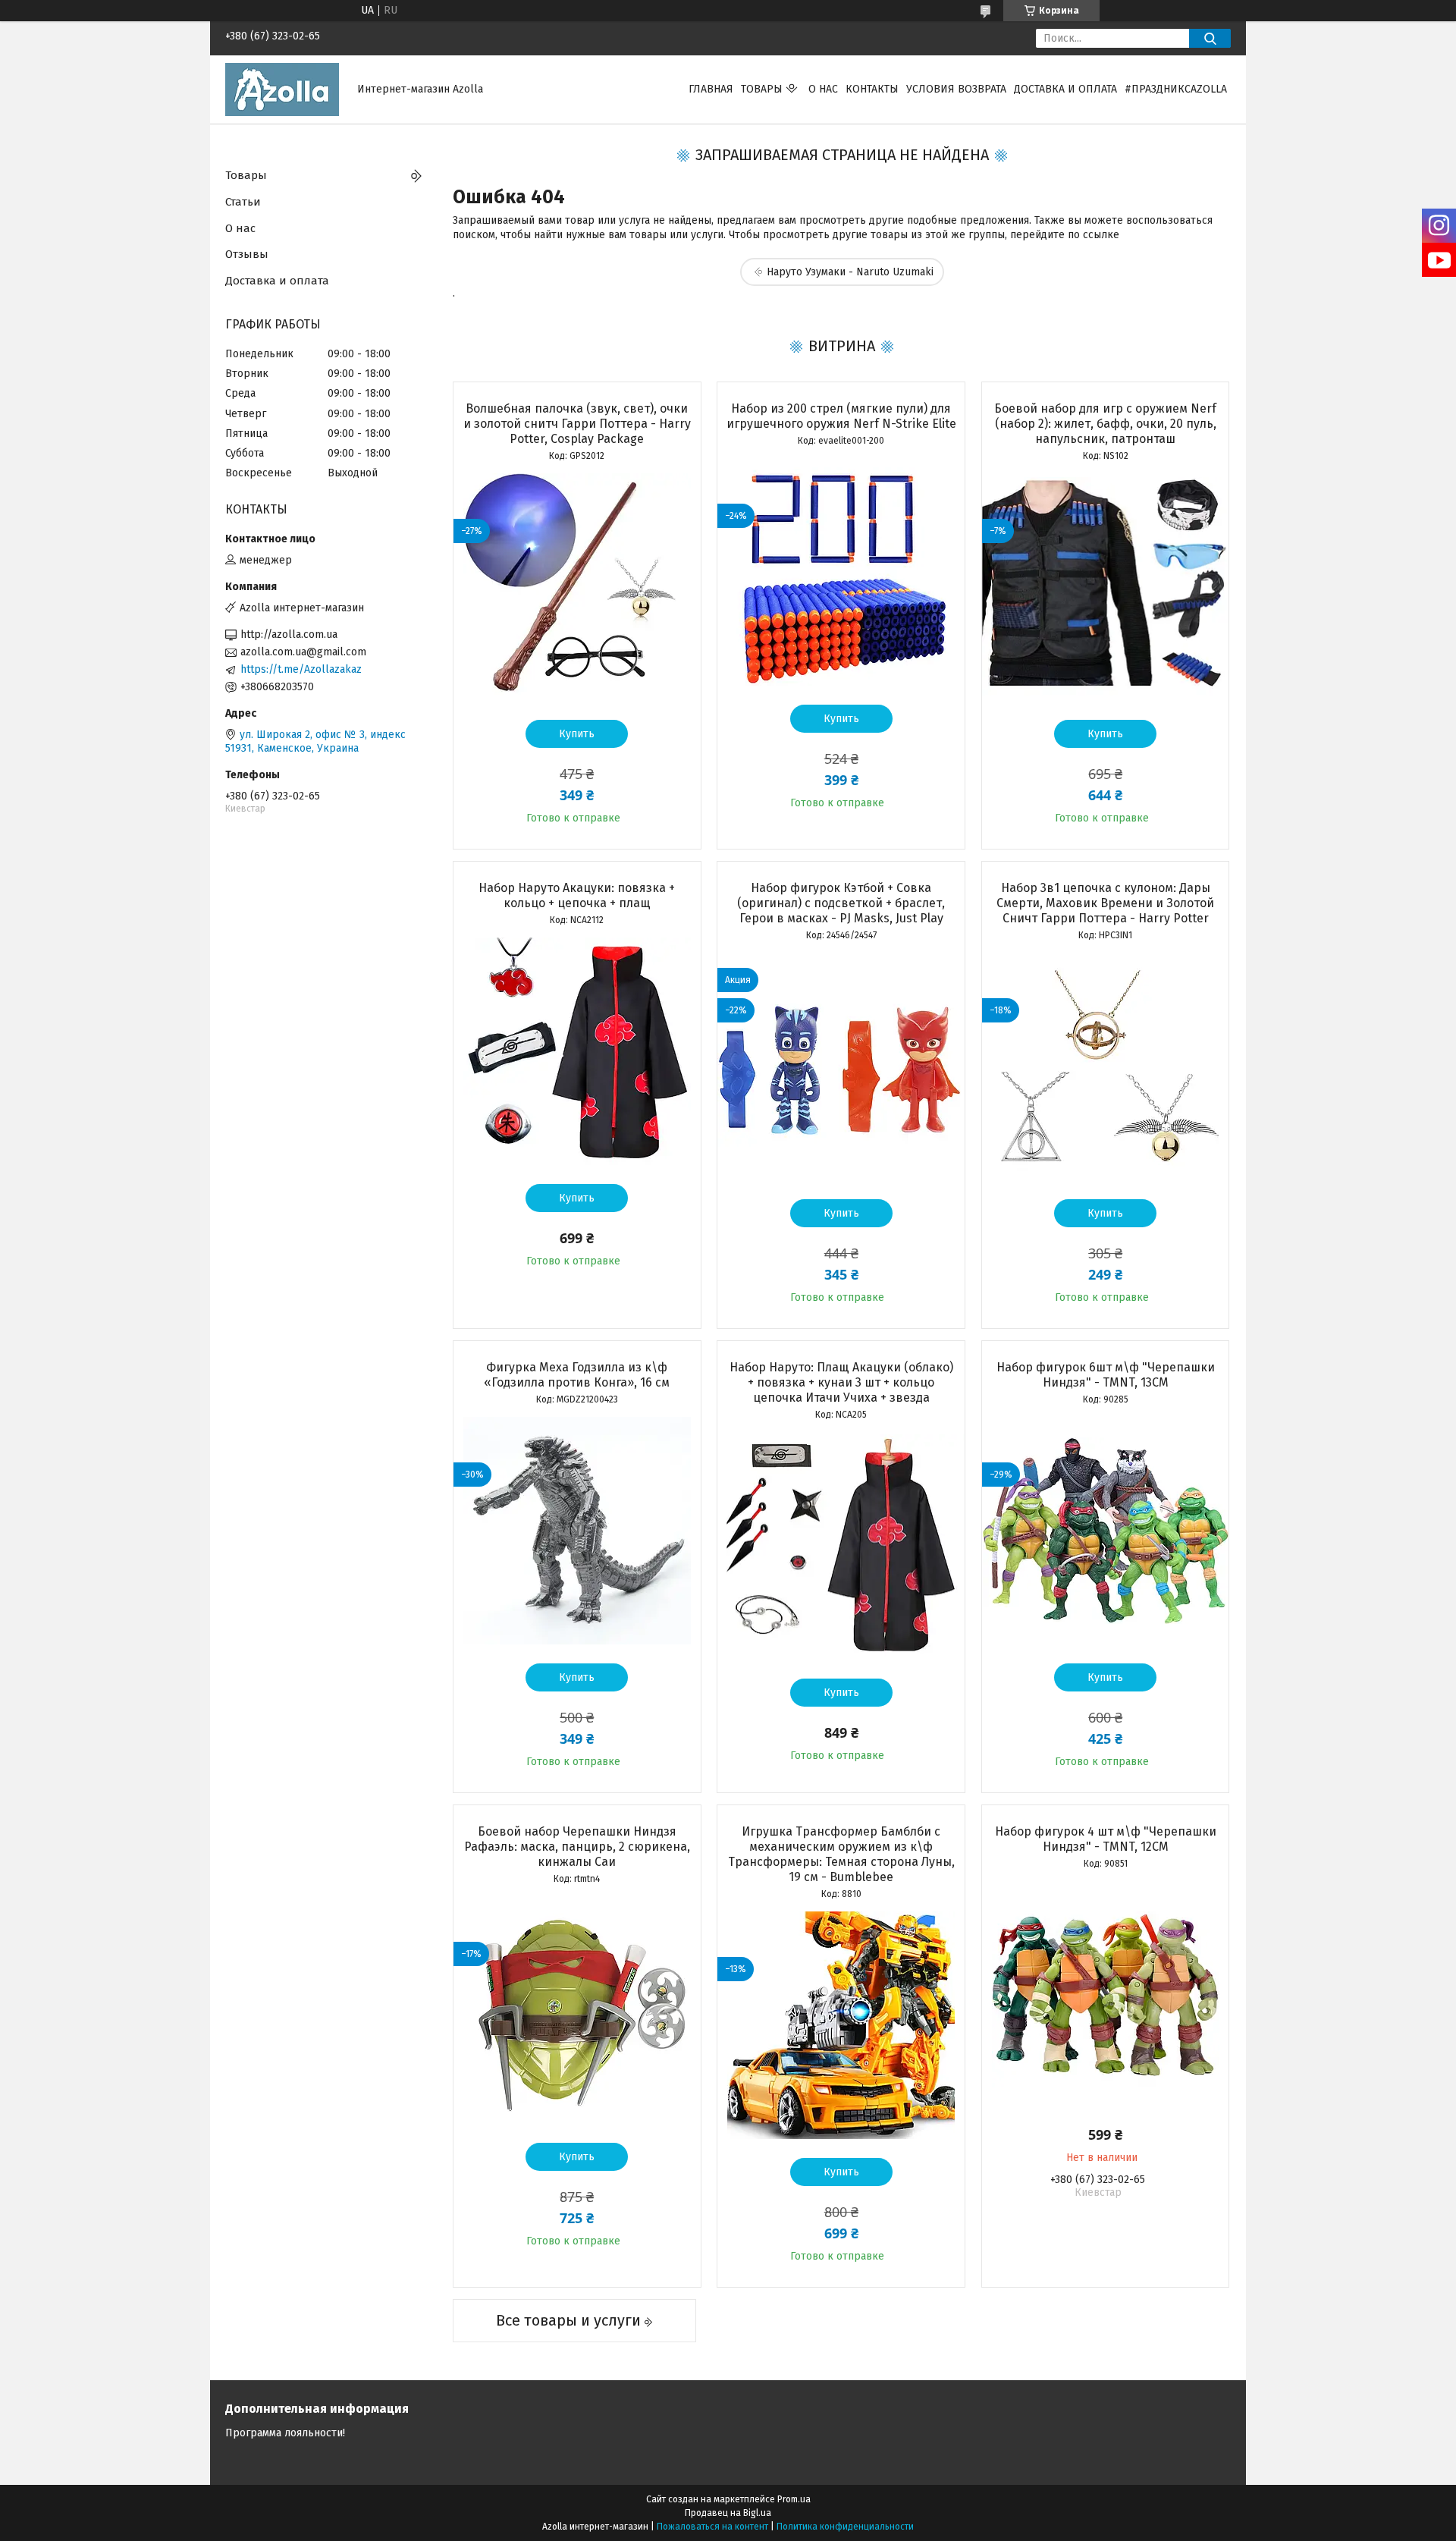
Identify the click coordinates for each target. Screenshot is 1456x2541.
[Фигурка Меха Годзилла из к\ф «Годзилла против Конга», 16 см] (577, 1531)
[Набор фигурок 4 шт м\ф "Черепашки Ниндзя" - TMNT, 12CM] (1106, 1995)
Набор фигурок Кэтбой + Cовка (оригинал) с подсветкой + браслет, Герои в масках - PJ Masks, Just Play (841, 903)
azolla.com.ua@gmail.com (303, 652)
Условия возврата (956, 89)
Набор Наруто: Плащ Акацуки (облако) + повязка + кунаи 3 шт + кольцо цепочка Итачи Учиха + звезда (841, 1382)
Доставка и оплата (1065, 89)
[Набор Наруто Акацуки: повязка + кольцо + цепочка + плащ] (577, 1051)
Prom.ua (794, 2499)
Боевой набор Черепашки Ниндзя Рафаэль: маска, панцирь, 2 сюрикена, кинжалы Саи (577, 1847)
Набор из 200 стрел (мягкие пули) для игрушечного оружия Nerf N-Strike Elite (841, 416)
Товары (762, 89)
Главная (711, 89)
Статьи (243, 202)
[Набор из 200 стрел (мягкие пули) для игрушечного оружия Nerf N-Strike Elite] (841, 572)
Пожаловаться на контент (712, 2527)
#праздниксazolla (1176, 89)
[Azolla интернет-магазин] (282, 89)
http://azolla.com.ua (289, 634)
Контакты (872, 89)
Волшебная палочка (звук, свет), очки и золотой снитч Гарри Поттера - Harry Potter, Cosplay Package (577, 424)
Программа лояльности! (285, 2433)
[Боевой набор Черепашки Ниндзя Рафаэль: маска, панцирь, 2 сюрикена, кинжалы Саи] (577, 2010)
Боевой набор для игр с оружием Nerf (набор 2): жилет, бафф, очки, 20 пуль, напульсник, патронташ (1105, 424)
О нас (823, 89)
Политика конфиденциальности (845, 2527)
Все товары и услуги (568, 2320)
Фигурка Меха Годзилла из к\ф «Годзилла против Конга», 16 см (577, 1375)
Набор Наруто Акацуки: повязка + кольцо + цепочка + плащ (577, 895)
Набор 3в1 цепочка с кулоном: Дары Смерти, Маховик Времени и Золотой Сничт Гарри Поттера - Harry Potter (1105, 903)
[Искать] (1210, 38)
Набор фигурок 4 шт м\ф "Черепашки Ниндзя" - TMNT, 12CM (1106, 1839)
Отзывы (247, 254)
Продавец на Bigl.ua (728, 2513)
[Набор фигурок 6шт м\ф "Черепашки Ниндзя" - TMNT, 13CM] (1106, 1531)
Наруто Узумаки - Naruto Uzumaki (850, 272)
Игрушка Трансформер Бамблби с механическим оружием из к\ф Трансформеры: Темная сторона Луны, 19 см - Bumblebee (841, 1854)
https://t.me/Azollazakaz (301, 669)
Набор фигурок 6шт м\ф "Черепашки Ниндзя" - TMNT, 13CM (1106, 1375)
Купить (577, 734)
